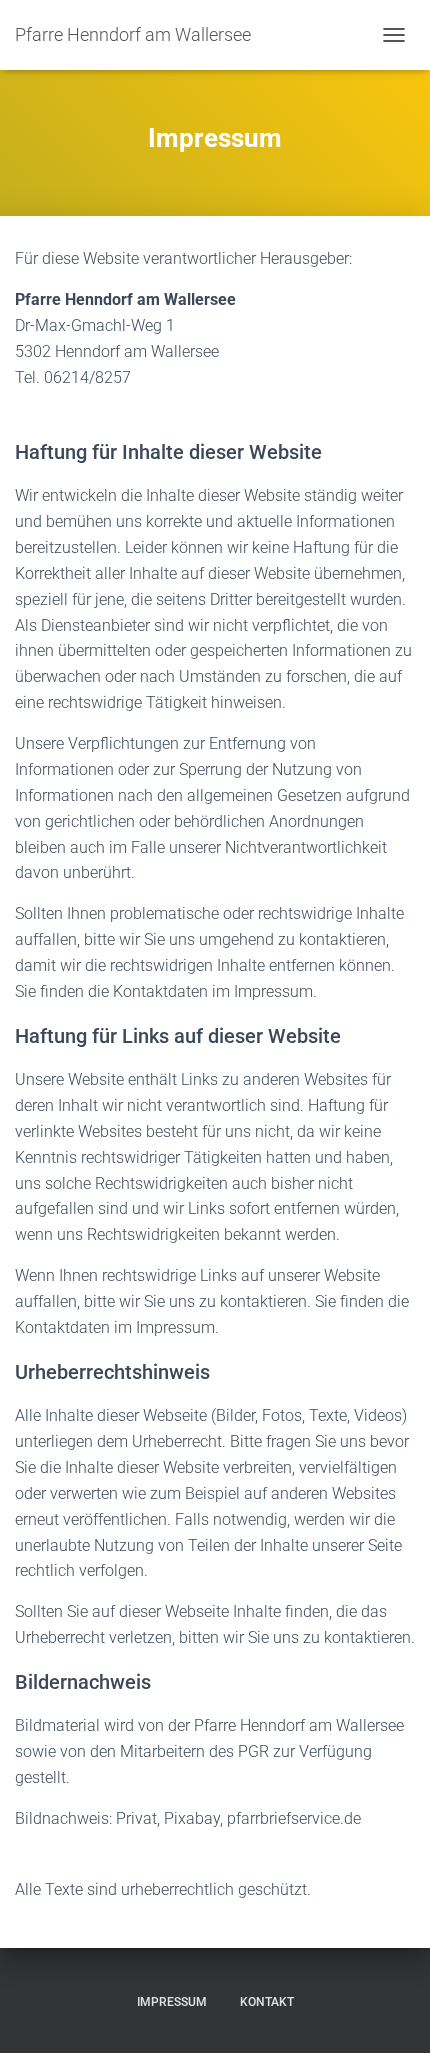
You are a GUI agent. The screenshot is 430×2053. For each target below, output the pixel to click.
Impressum (172, 2002)
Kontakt (267, 2002)
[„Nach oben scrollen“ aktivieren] (390, 2013)
